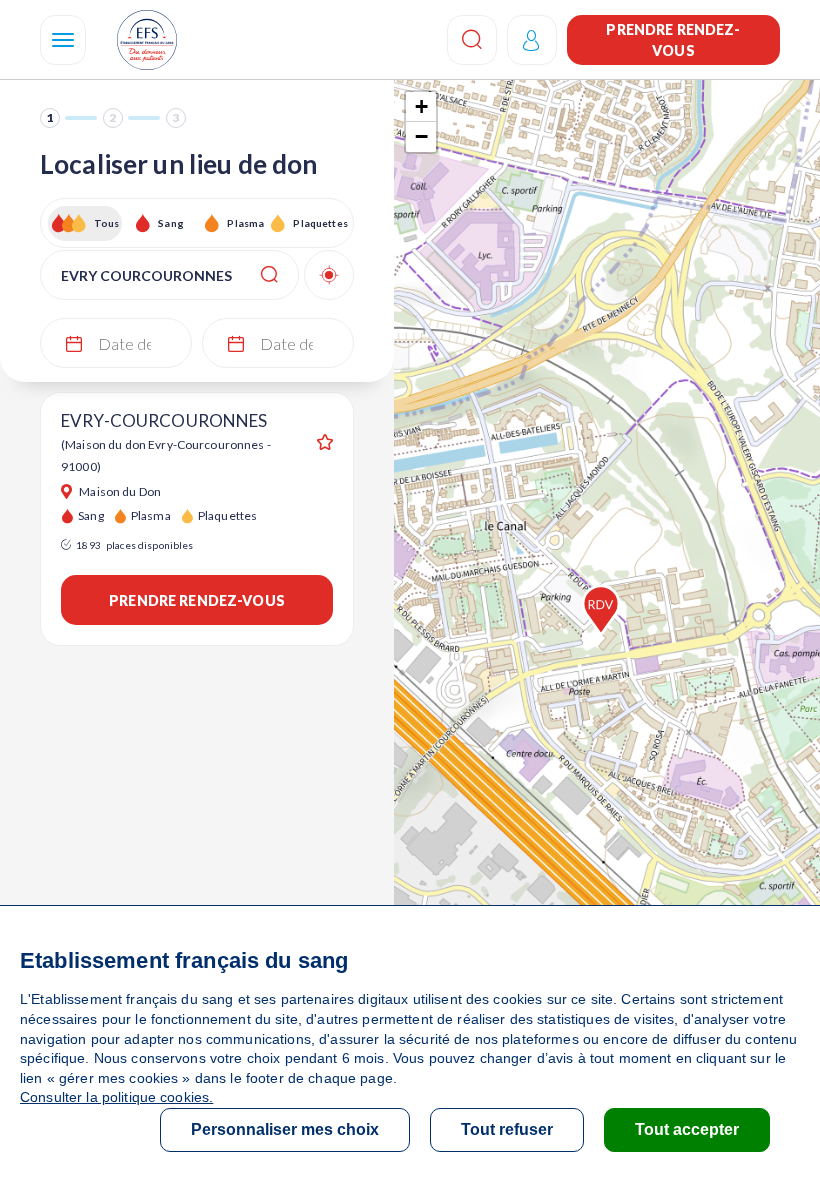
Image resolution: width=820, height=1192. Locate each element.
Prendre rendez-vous (673, 40)
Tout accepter (687, 1129)
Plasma (245, 223)
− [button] (421, 136)
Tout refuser (507, 1129)
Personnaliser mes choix (285, 1129)
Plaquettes (319, 223)
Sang (171, 223)
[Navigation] (63, 40)
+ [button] (421, 106)
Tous (107, 223)
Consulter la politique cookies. (116, 1097)
